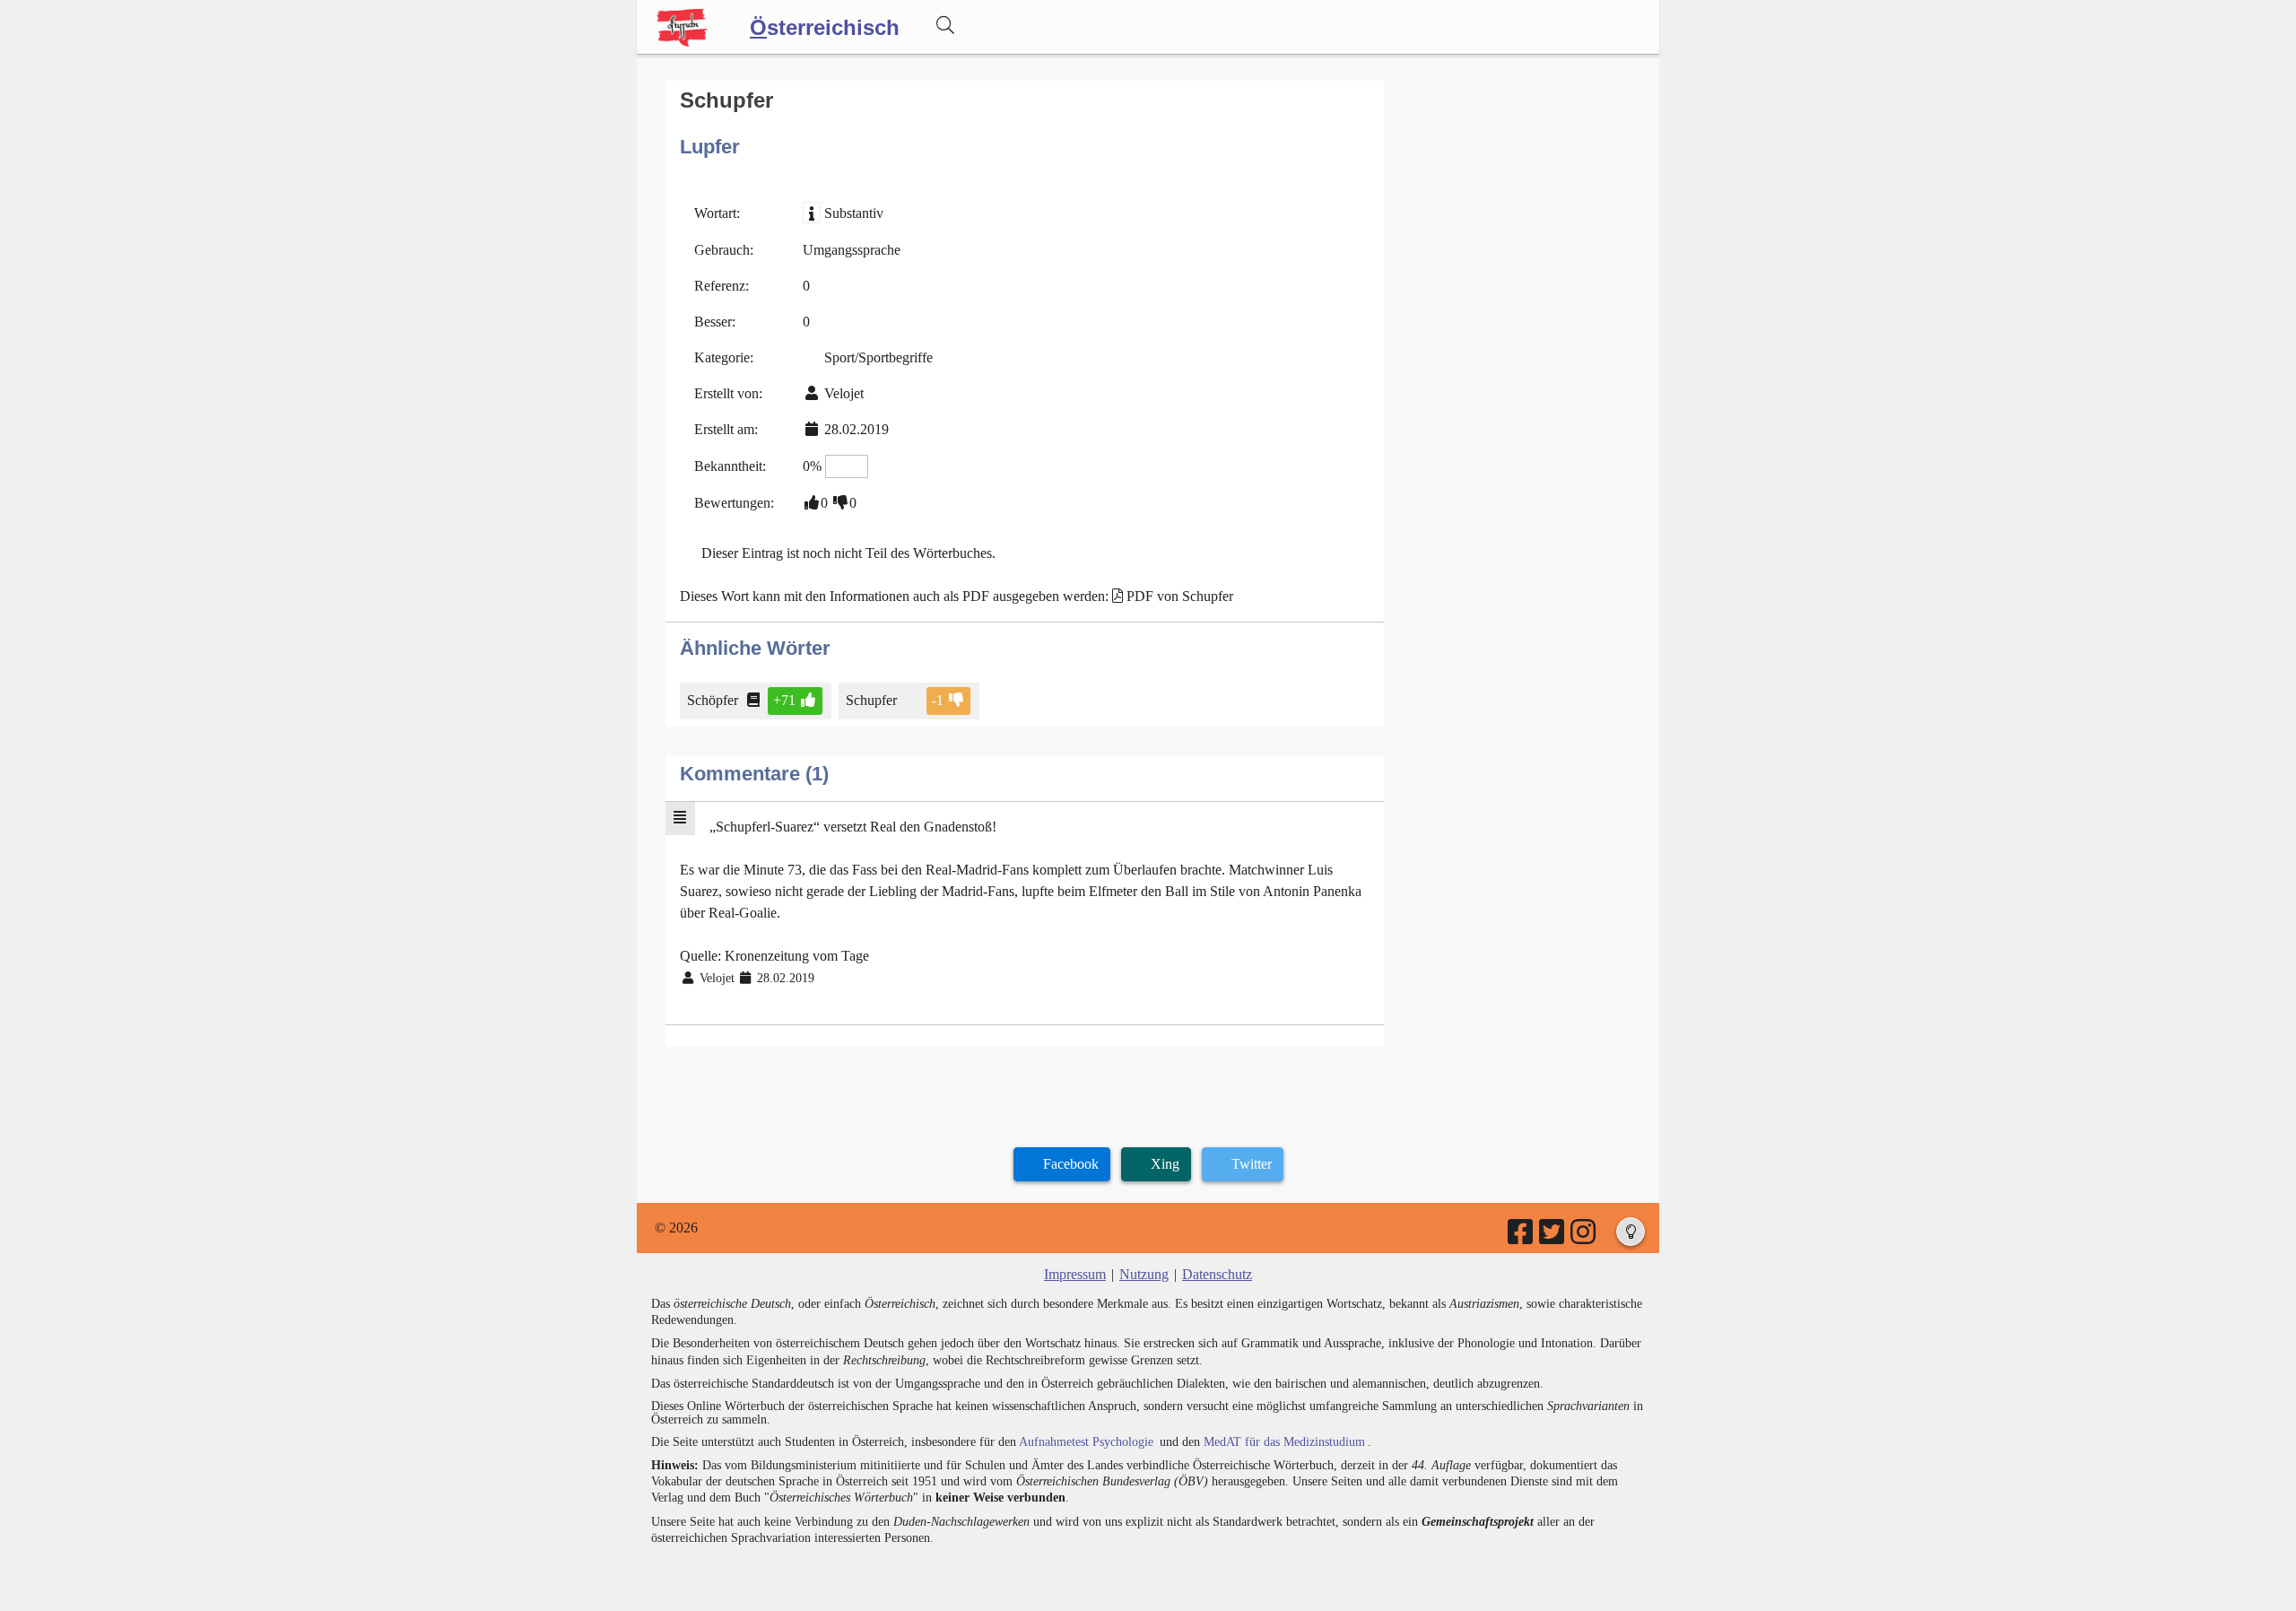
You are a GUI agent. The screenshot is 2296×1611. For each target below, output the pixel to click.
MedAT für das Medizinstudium (1284, 1442)
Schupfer (871, 700)
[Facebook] (1522, 1237)
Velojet (844, 393)
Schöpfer (713, 700)
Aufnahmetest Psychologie (1086, 1442)
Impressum (1075, 1274)
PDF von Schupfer (1180, 596)
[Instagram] (1584, 1237)
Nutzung (1144, 1274)
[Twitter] (1553, 1237)
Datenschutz (1217, 1274)
